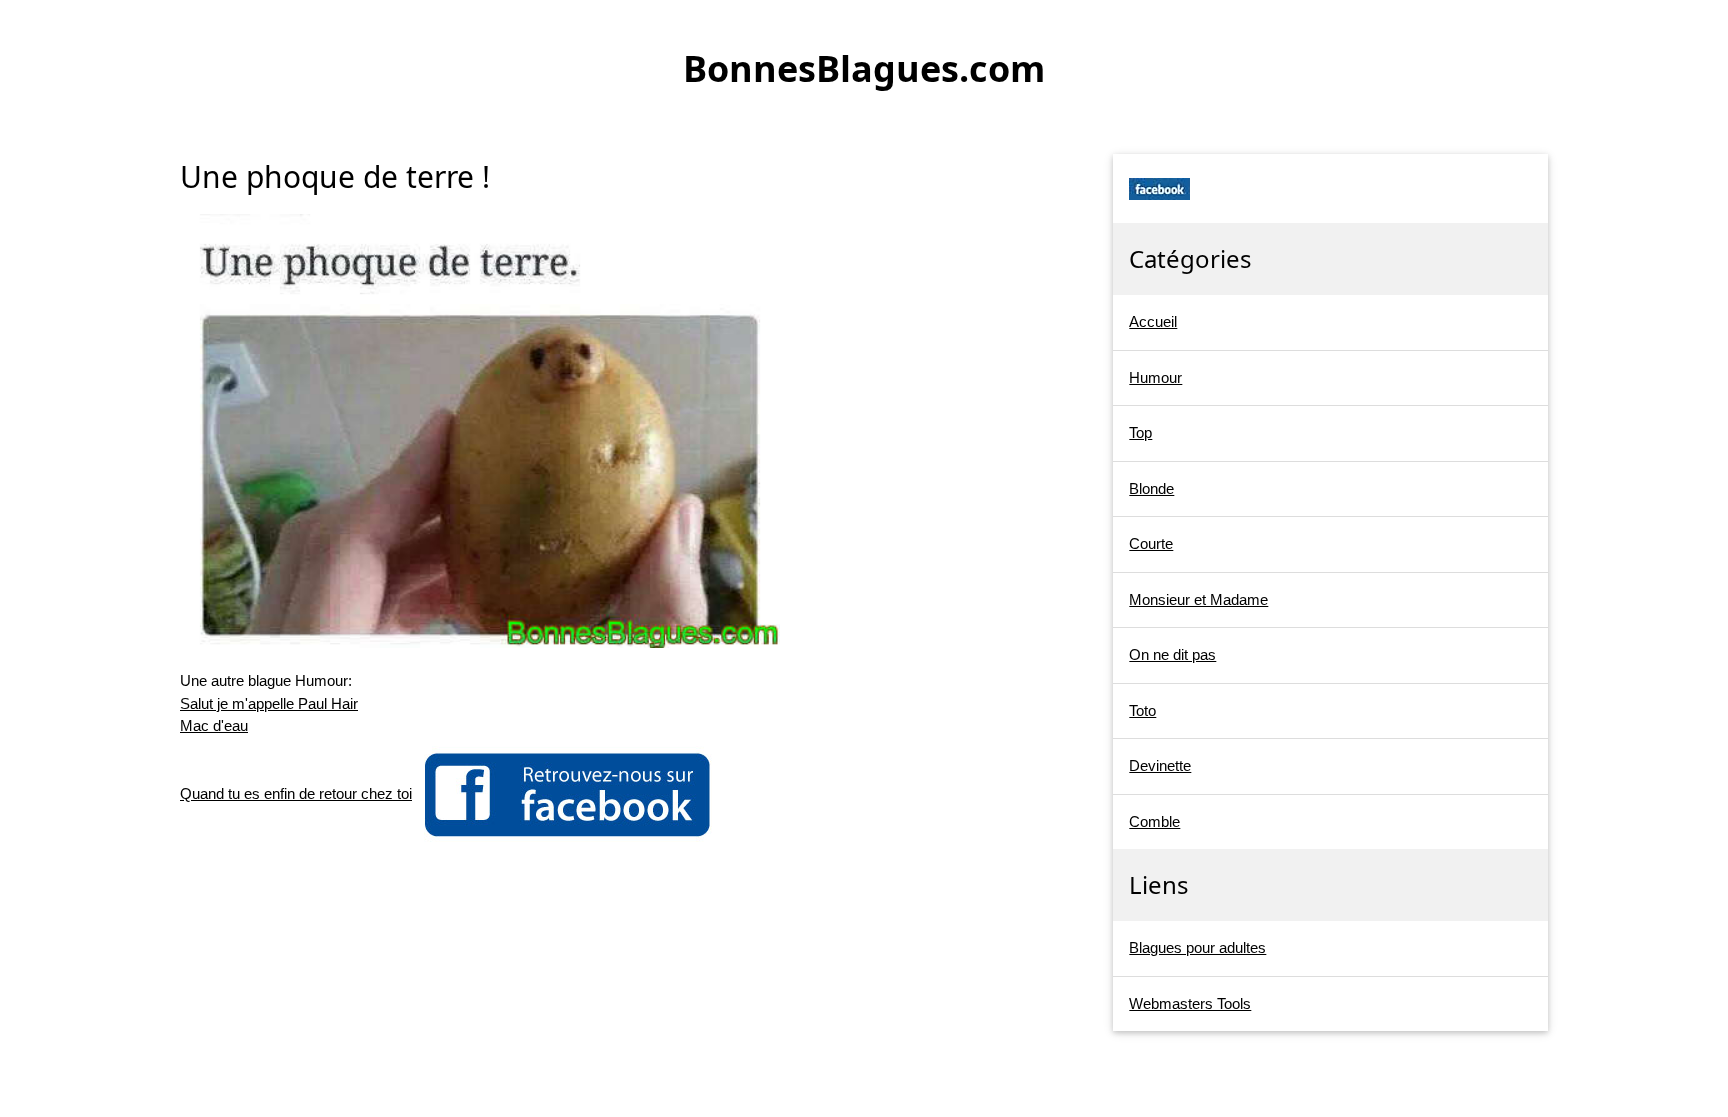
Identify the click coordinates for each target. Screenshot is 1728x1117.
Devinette (1160, 765)
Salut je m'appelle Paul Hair (269, 703)
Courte (1151, 543)
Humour (1155, 377)
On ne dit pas (1172, 654)
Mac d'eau (214, 725)
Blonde (1151, 488)
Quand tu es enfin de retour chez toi (296, 793)
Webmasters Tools (1190, 1003)
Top (1140, 432)
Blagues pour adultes (1197, 947)
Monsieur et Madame (1198, 599)
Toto (1142, 710)
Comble (1154, 821)
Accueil (1153, 321)
